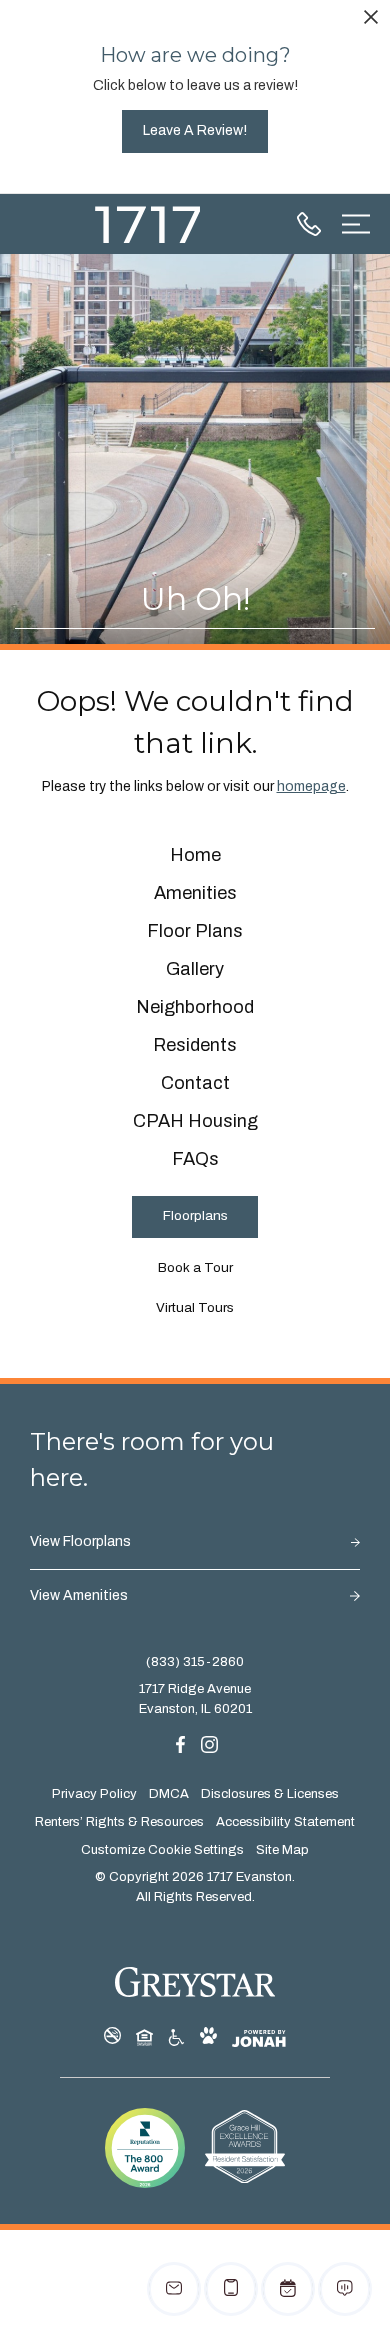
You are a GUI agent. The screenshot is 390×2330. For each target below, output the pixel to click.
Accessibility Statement (285, 1822)
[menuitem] (195, 856)
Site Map (282, 1850)
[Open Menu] (356, 224)
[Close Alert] (371, 20)
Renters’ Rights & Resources (119, 1822)
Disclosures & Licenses (270, 1794)
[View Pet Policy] (208, 2037)
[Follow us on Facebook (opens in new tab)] (180, 1744)
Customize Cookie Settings (162, 1850)
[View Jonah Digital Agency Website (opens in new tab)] (259, 2038)
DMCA (169, 1794)
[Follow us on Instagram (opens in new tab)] (209, 1744)
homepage (311, 786)
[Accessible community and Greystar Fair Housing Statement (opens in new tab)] (176, 2037)
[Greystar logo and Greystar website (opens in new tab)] (195, 1982)
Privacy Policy (94, 1794)
